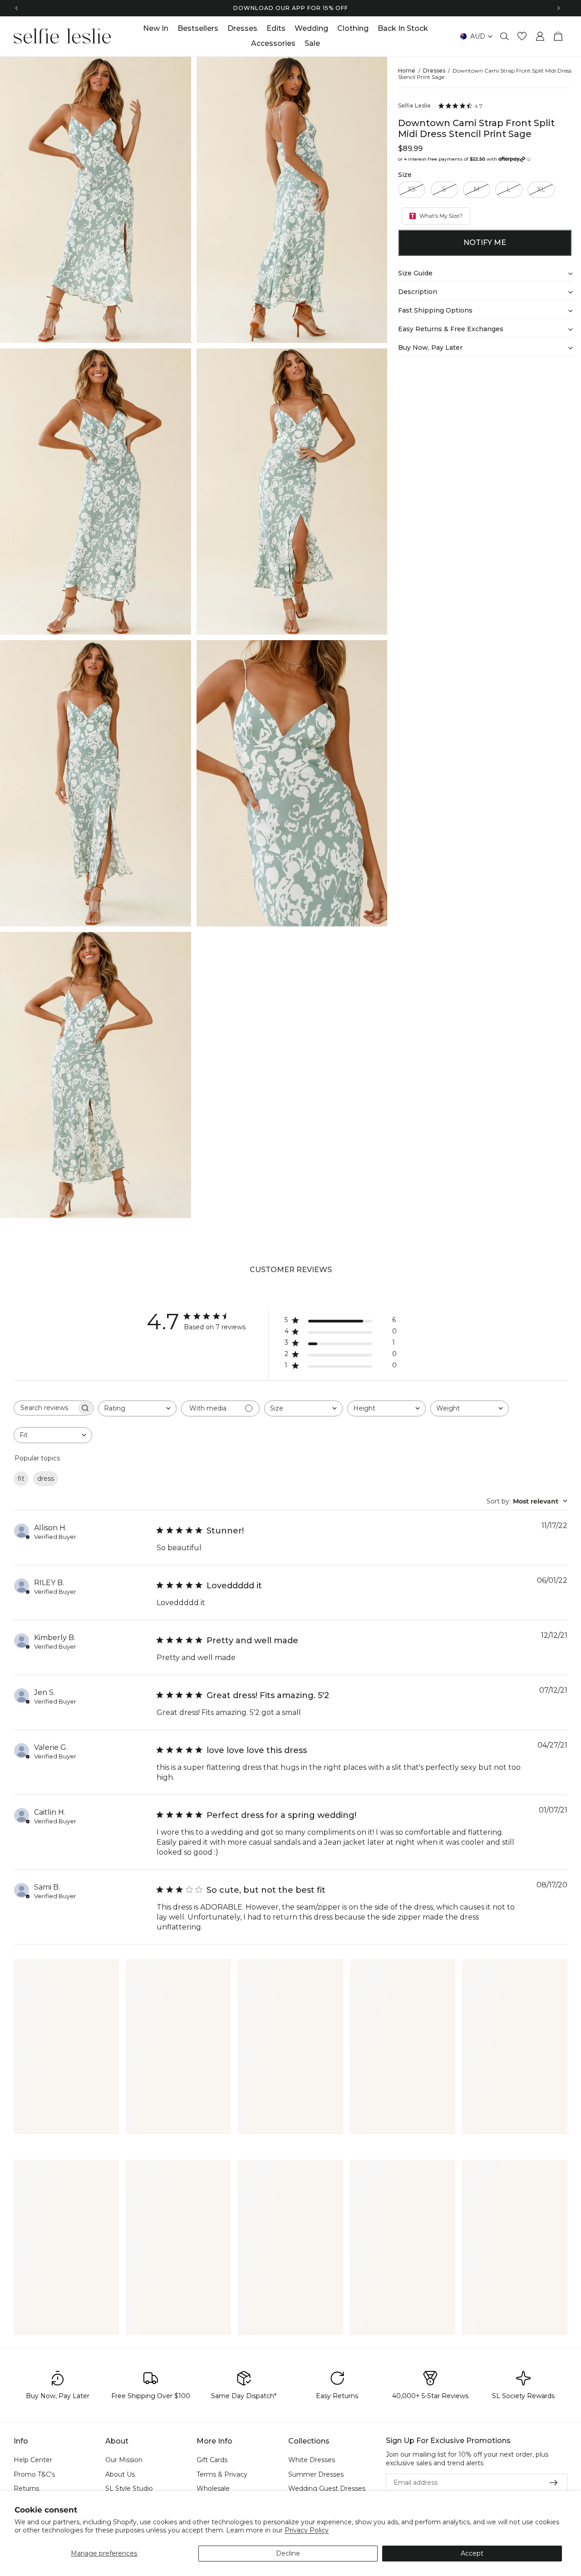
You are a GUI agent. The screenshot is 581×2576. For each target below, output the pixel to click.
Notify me (485, 242)
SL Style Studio (129, 2489)
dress (46, 1479)
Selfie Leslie (414, 106)
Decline (288, 2553)
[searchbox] (45, 1408)
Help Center (33, 2460)
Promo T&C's (34, 2474)
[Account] (540, 36)
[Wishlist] (522, 36)
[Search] (505, 36)
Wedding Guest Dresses (327, 2489)
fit (21, 1479)
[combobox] (137, 1408)
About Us (120, 2474)
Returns (26, 2489)
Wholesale (213, 2489)
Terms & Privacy (222, 2474)
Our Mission (124, 2460)
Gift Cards (212, 2460)
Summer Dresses (316, 2474)
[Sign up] (554, 2483)
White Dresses (312, 2460)
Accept (472, 2553)
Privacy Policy (307, 2530)
